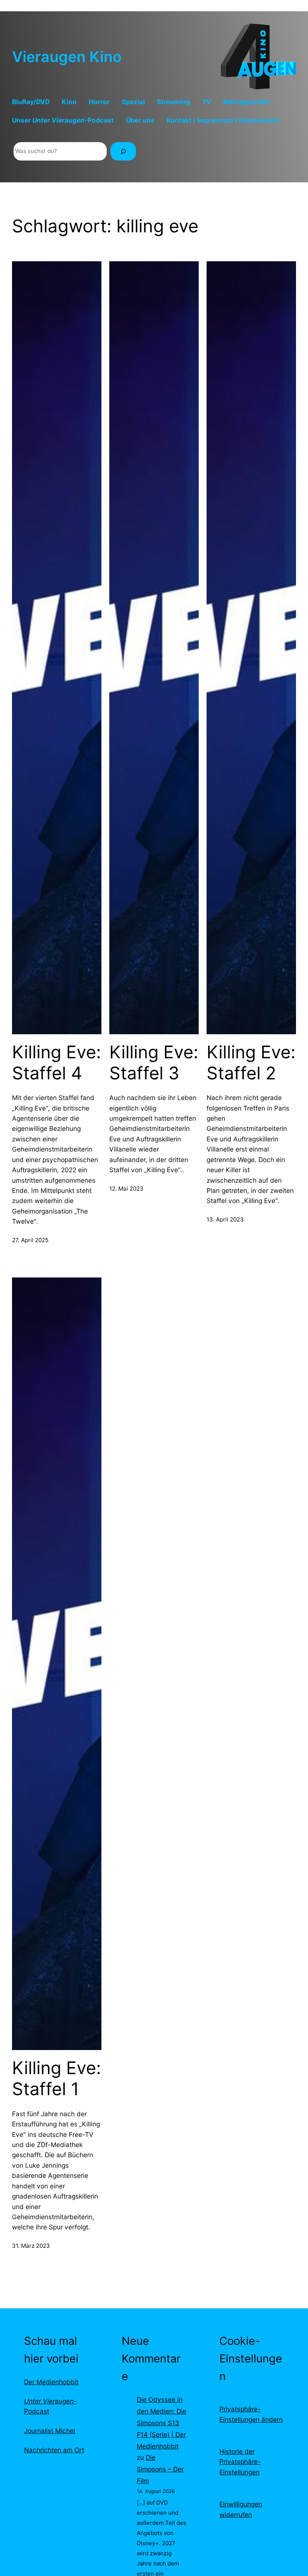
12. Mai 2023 (126, 1189)
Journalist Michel (50, 2431)
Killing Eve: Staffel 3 (154, 1063)
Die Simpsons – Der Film (160, 2469)
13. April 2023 (225, 1219)
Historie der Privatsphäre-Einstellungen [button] (240, 2462)
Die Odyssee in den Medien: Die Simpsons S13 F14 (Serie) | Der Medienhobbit (162, 2423)
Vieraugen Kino (67, 57)
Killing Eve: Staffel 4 (57, 1063)
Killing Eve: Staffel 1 (57, 2078)
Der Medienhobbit (51, 2382)
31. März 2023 (31, 2246)
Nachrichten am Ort (54, 2450)
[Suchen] (123, 151)
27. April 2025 (30, 1240)
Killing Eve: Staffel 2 (251, 1063)
